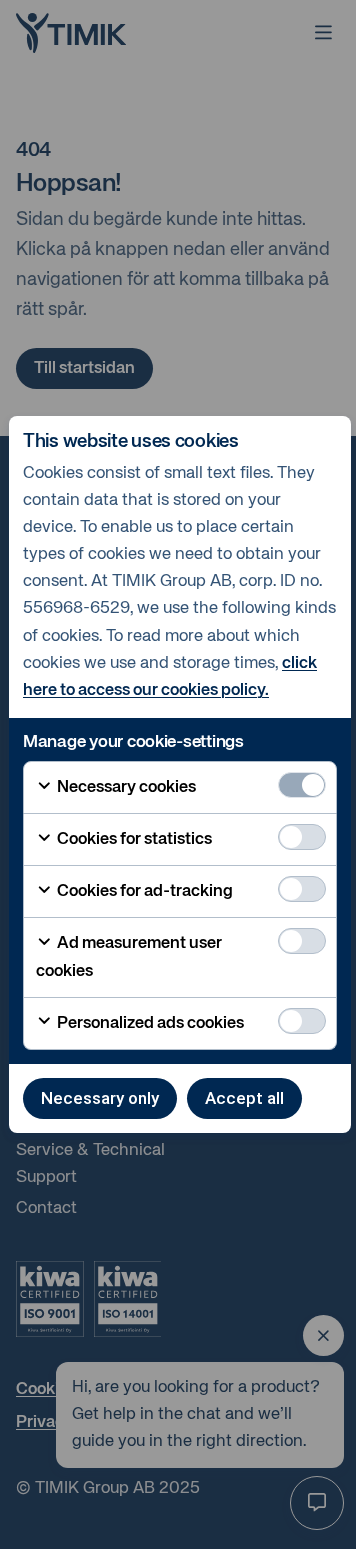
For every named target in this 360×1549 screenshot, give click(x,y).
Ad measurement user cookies (129, 957)
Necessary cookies (125, 787)
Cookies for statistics (133, 839)
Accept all (244, 1098)
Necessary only (100, 1098)
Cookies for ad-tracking (143, 891)
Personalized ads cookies (149, 1023)
